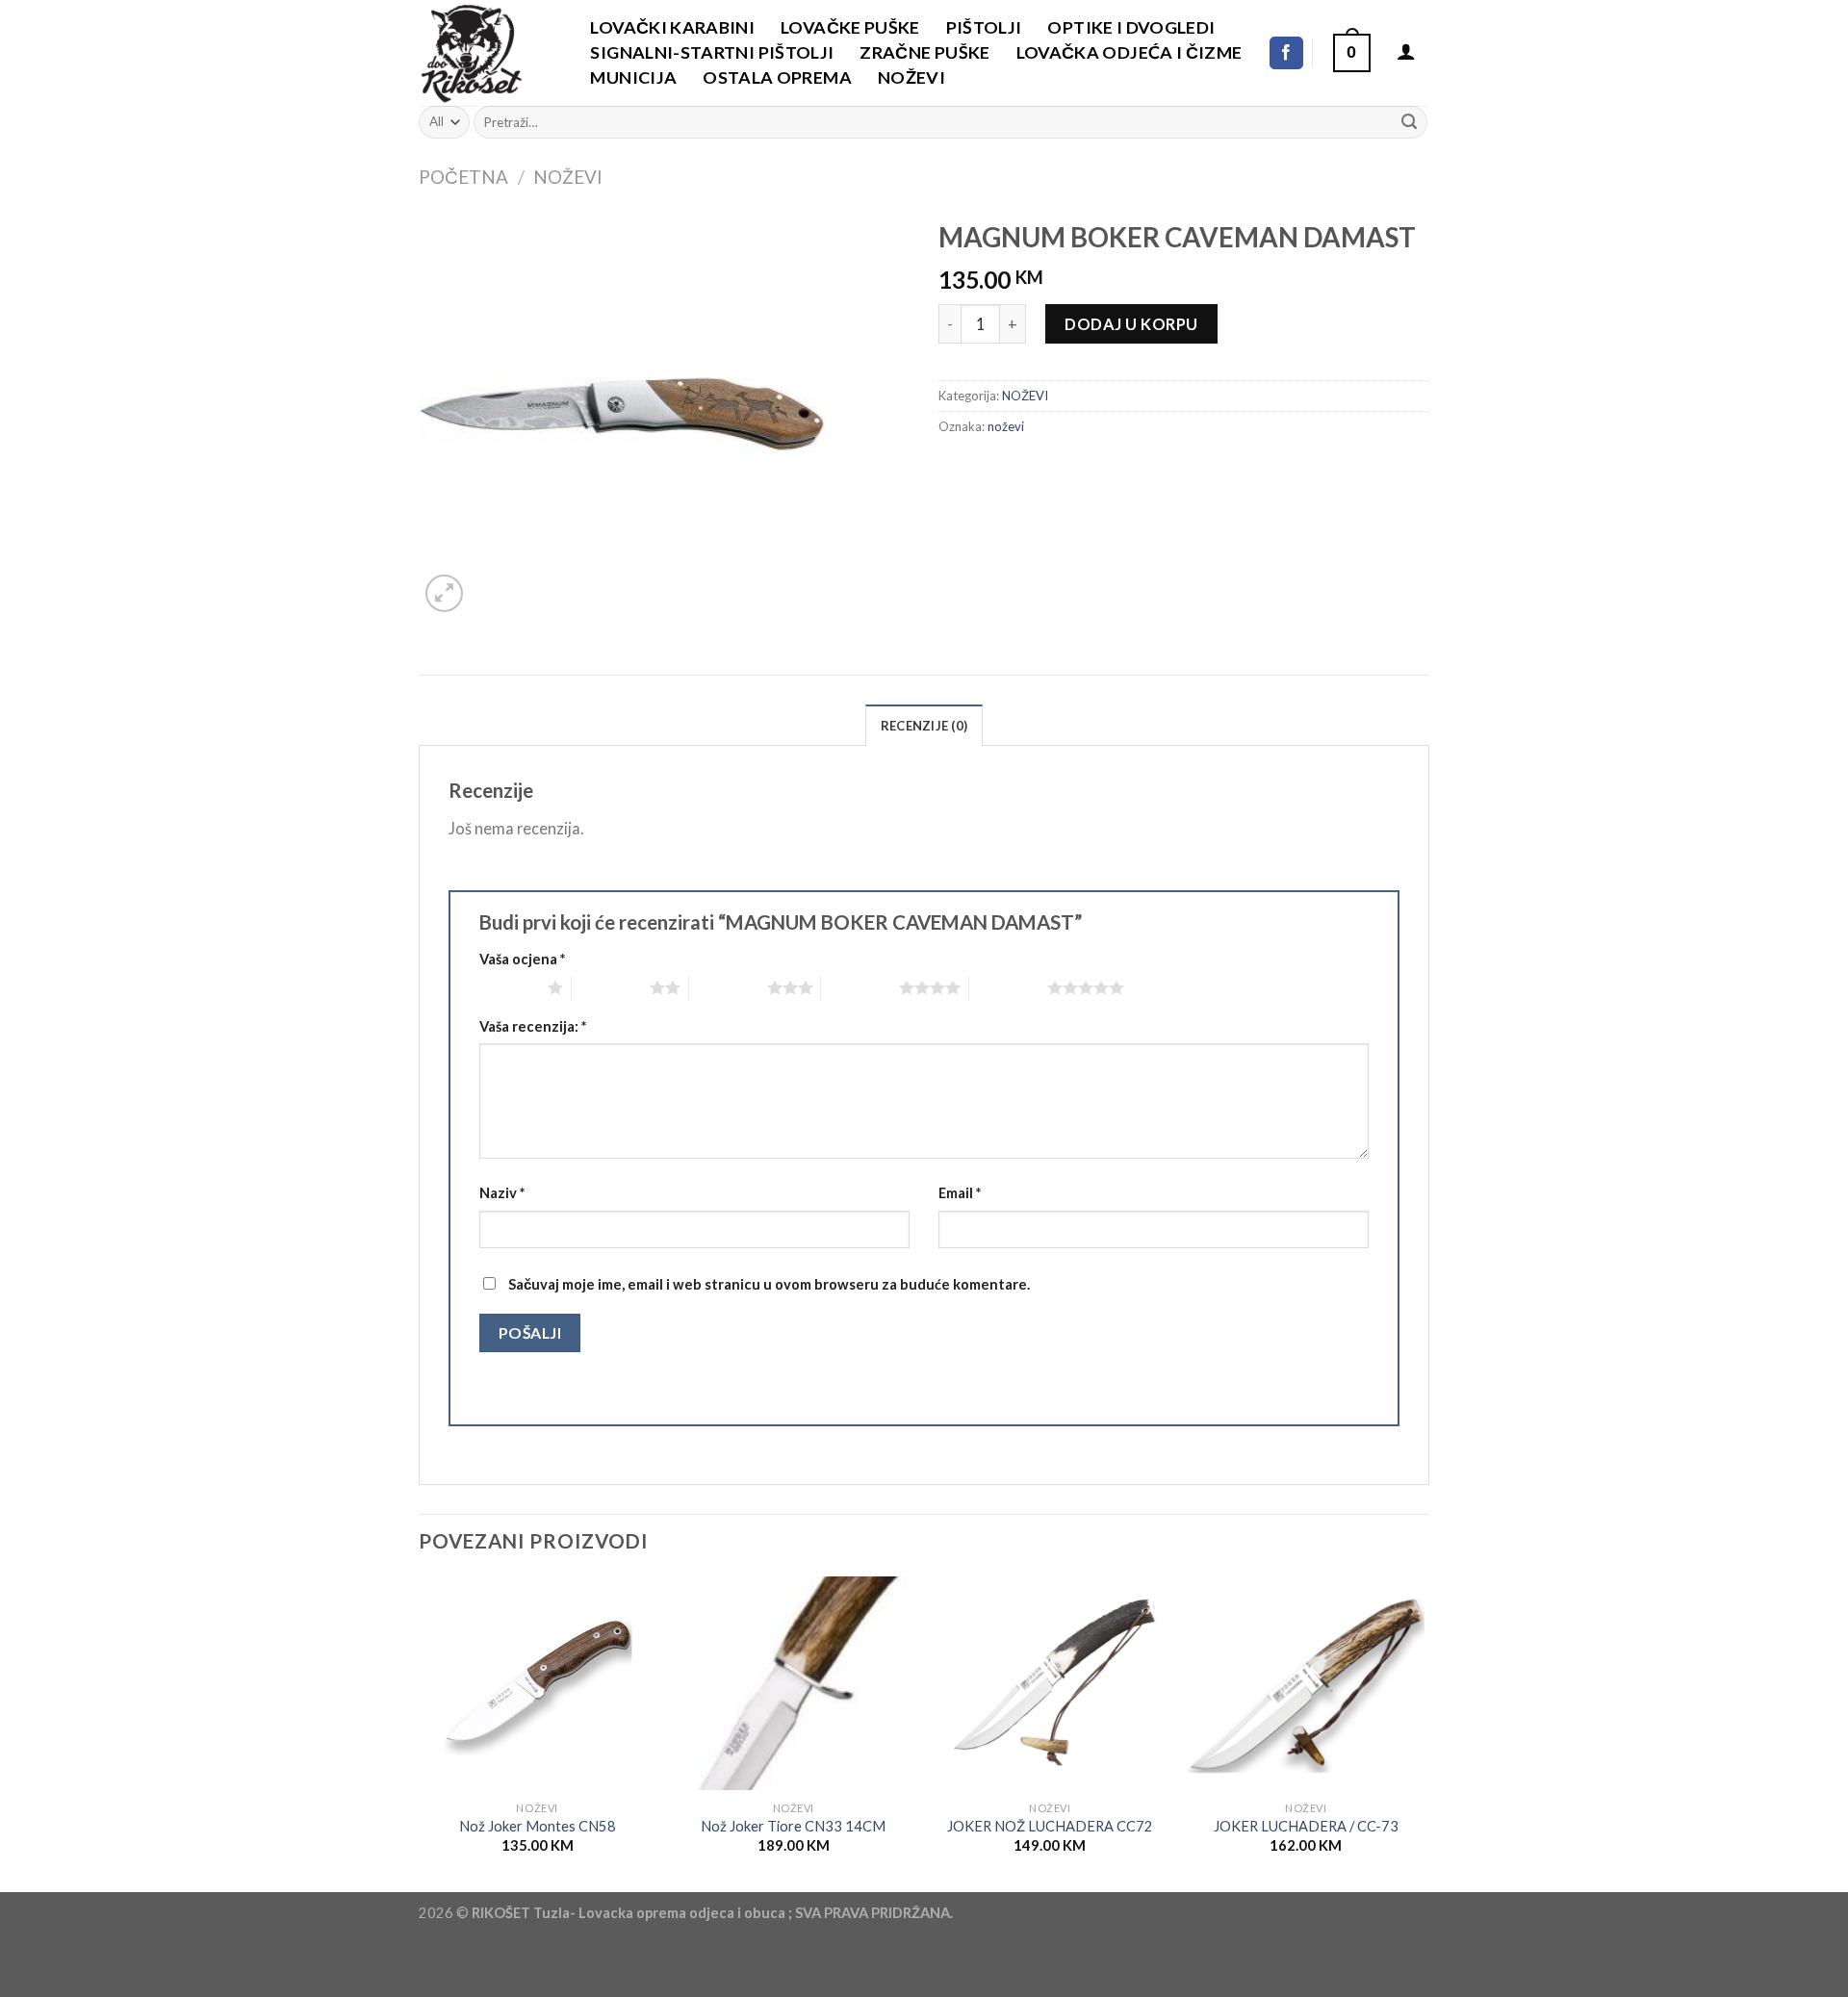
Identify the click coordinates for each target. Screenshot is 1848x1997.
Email (960, 1193)
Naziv (502, 1193)
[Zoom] (445, 594)
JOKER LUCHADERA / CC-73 (1306, 1826)
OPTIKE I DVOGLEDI (1131, 27)
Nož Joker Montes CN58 (538, 1826)
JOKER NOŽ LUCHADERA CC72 (1050, 1826)
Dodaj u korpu (1131, 324)
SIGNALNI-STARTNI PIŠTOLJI (712, 52)
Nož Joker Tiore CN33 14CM (793, 1826)
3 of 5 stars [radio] (728, 987)
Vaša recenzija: (533, 1026)
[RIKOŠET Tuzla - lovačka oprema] (484, 53)
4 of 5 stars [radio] (860, 987)
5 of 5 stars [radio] (1008, 987)
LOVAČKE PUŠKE (850, 27)
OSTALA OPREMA (777, 77)
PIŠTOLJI (984, 27)
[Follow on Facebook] (1286, 53)
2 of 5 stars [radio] (611, 987)
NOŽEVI (911, 77)
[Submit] (1409, 122)
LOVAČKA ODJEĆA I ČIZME (1129, 52)
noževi (1006, 426)
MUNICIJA (633, 77)
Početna (463, 177)
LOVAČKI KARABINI (672, 27)
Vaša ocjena (522, 959)
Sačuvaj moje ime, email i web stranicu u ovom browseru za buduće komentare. (769, 1284)
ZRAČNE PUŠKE (924, 52)
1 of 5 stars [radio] (509, 987)
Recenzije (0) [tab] (924, 726)
